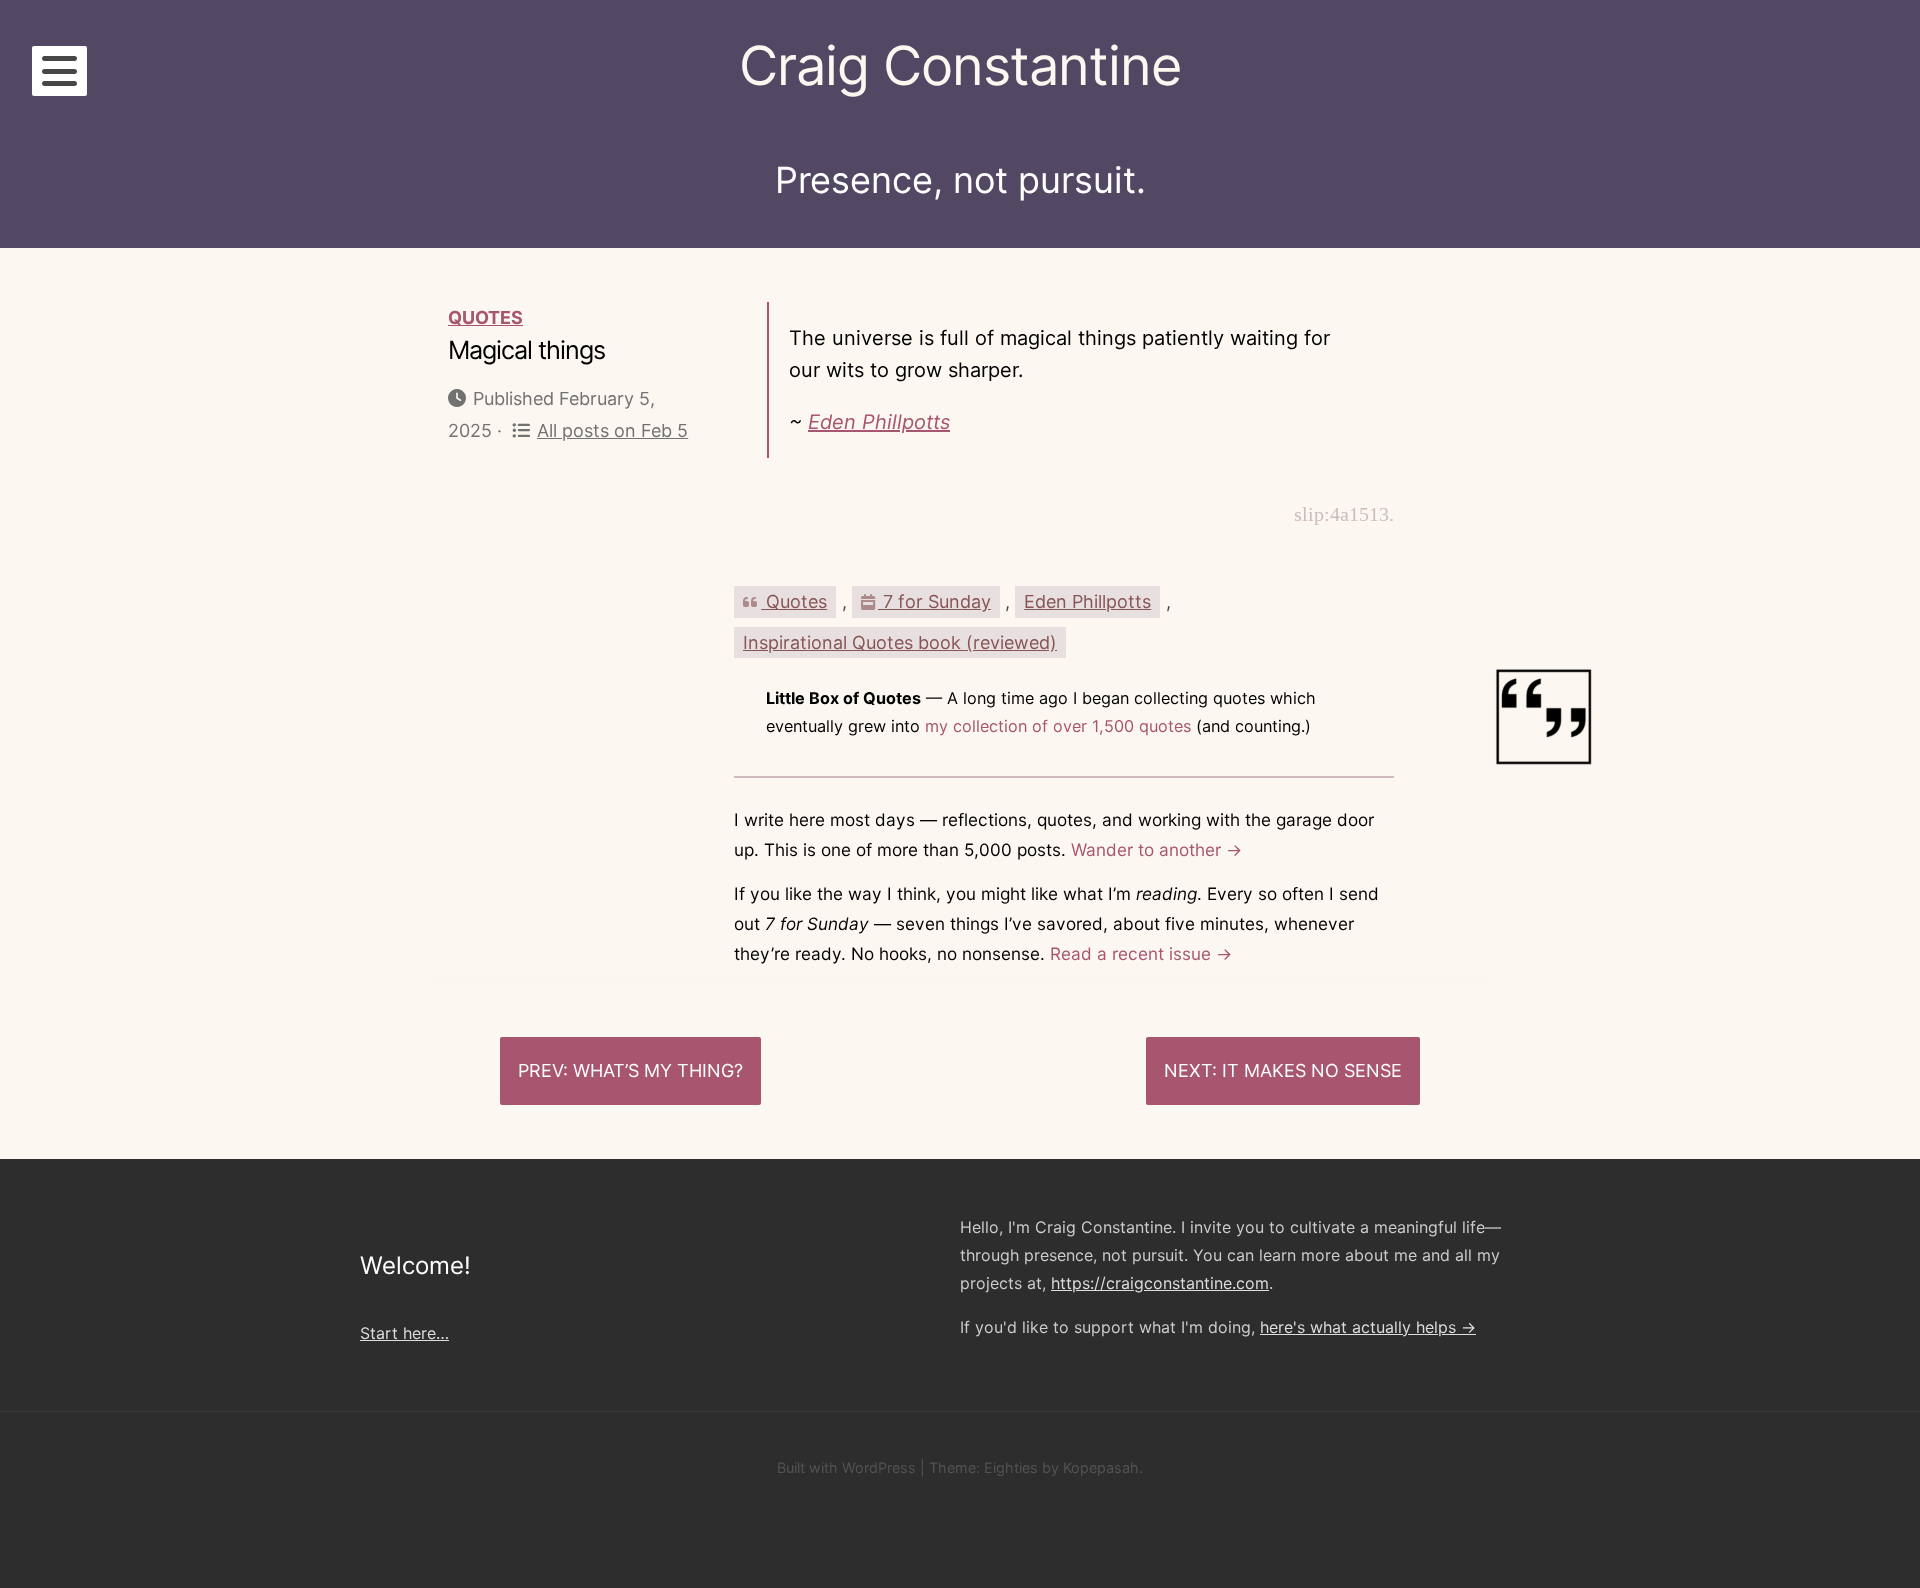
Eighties (1011, 1467)
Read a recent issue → (1141, 953)
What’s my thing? (658, 1070)
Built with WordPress (846, 1467)
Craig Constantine (960, 65)
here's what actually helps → (1368, 1327)
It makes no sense (1312, 1070)
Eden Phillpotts (879, 422)
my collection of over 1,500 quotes (1058, 726)
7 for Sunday (934, 601)
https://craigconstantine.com (1160, 1283)
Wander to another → (1156, 849)
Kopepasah (1101, 1467)
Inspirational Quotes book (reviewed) (900, 642)
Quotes (485, 317)
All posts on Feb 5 (612, 430)
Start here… (404, 1333)
